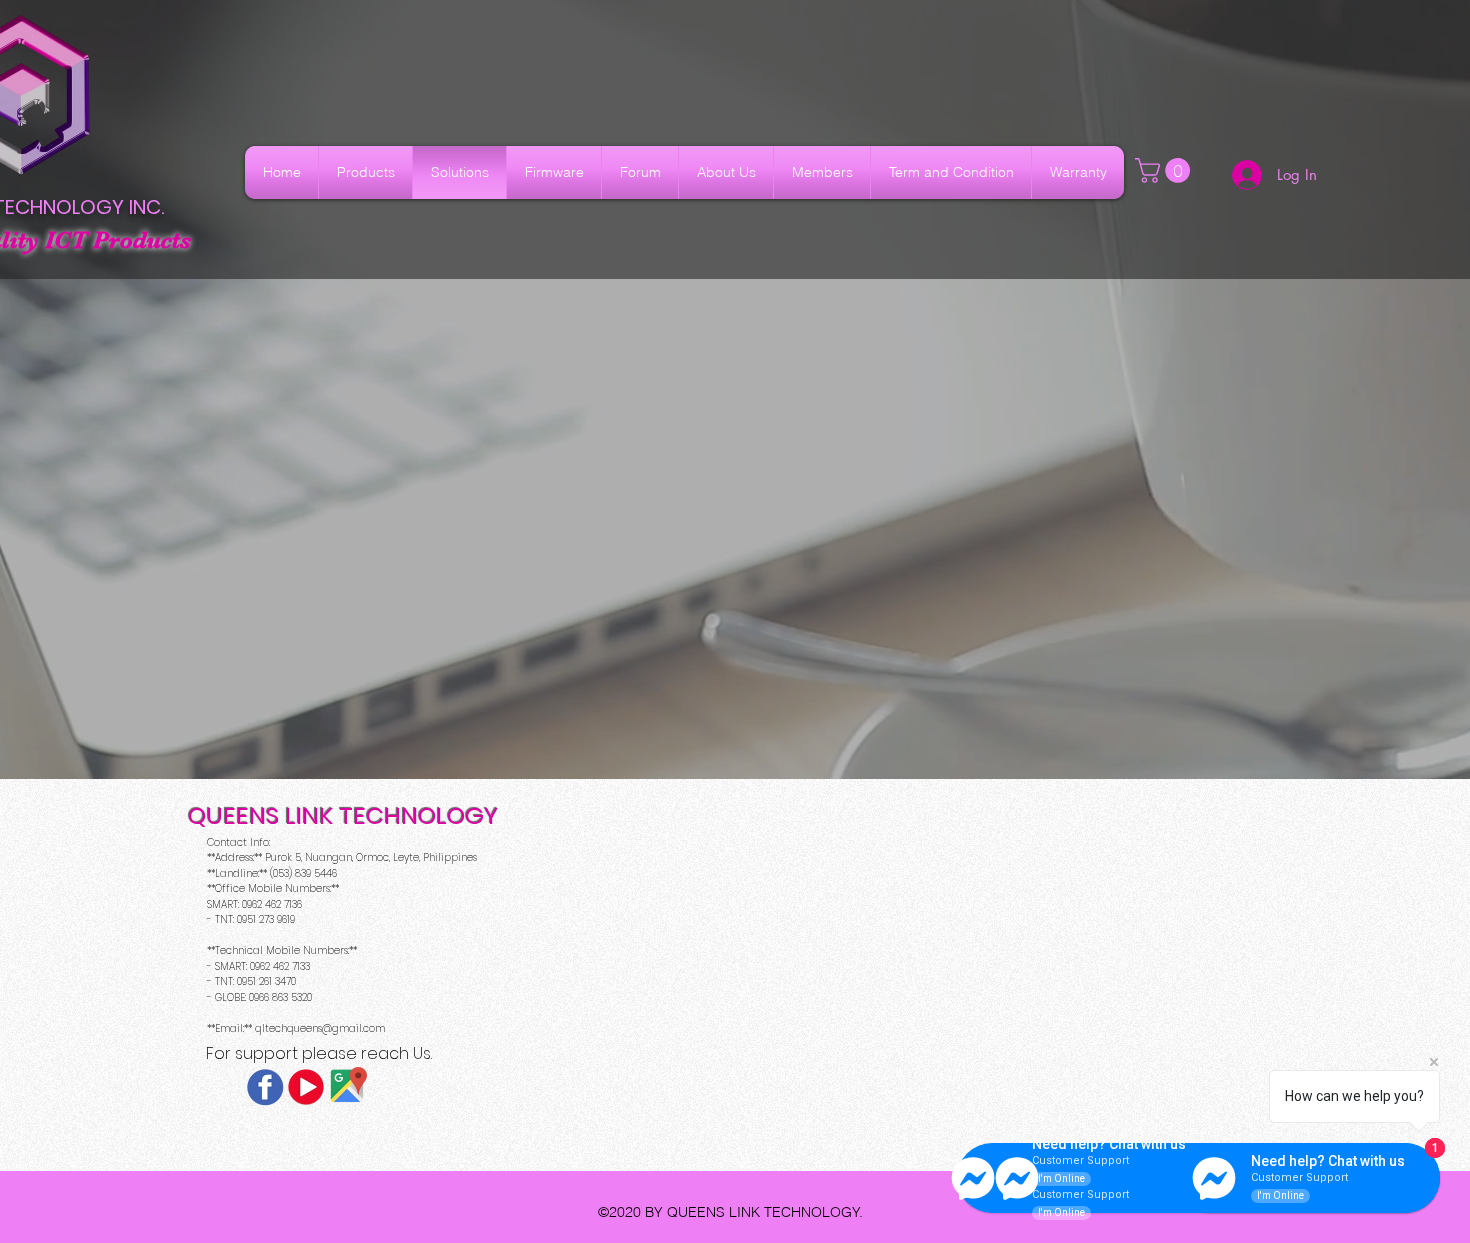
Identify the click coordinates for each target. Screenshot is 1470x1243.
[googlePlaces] (347, 1087)
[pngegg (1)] (306, 1087)
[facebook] (265, 1087)
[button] (1165, 170)
